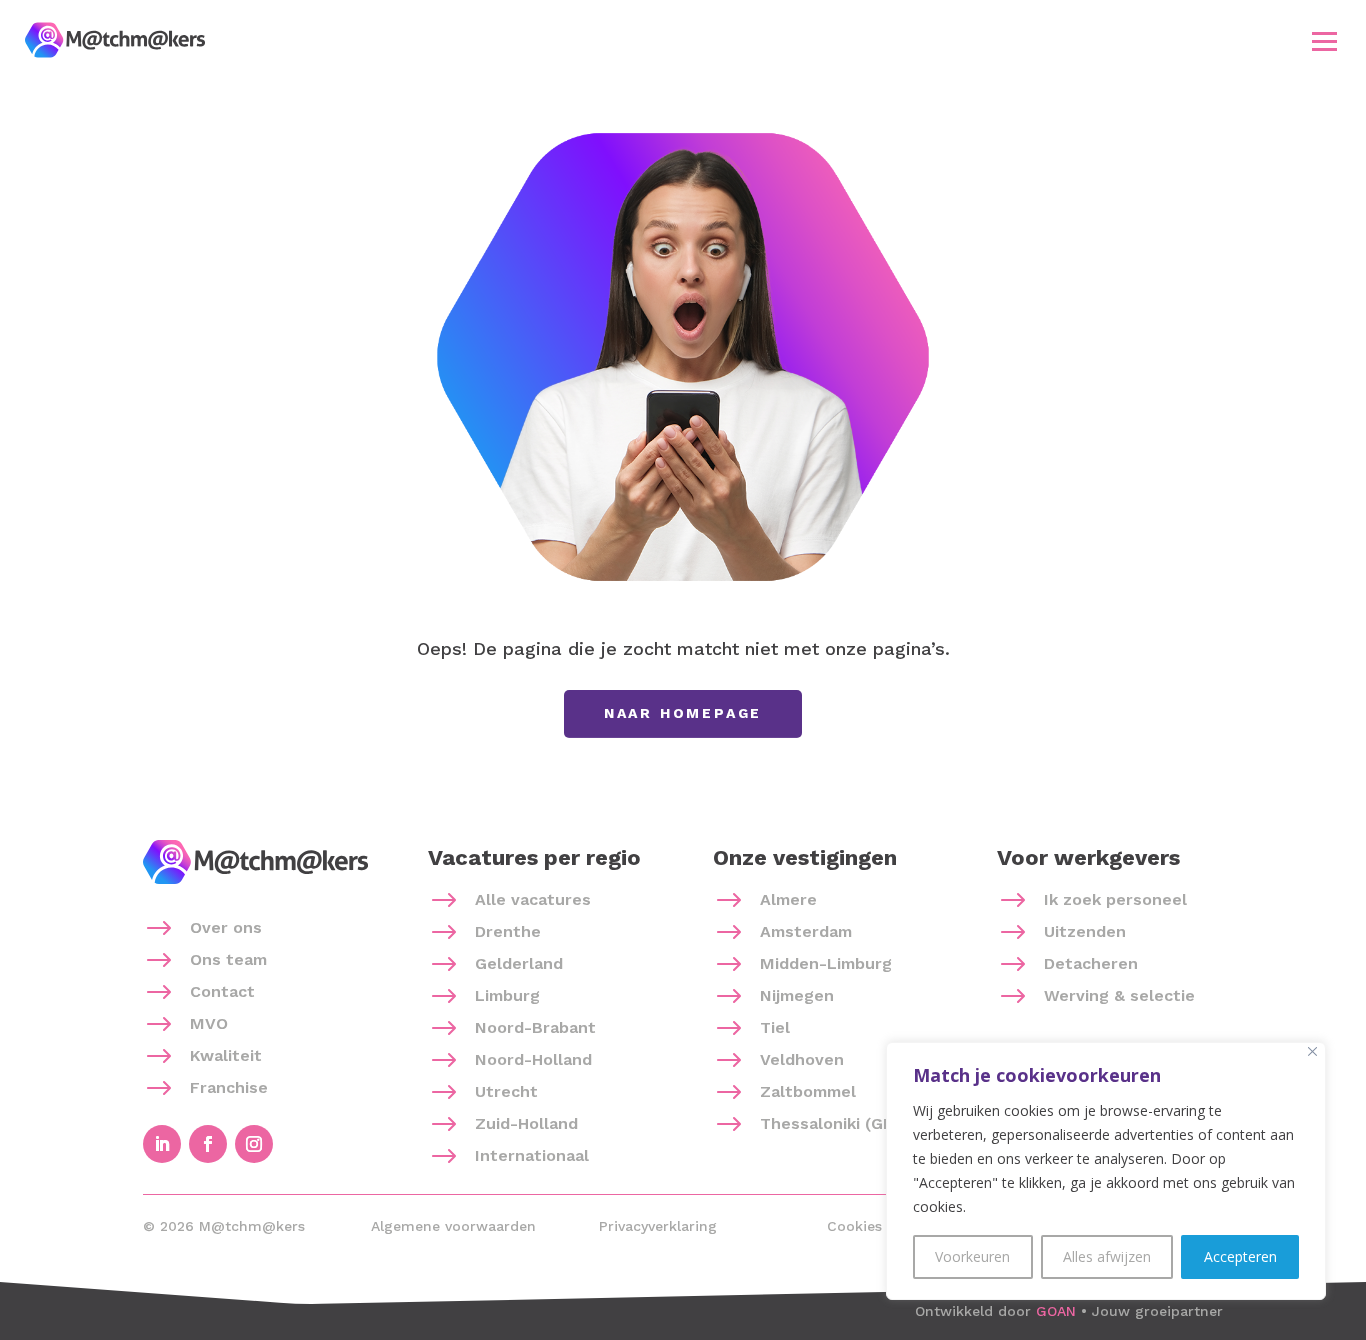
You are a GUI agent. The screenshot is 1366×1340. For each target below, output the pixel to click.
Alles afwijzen (1107, 1256)
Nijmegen (797, 995)
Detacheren (1091, 963)
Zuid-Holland (526, 1123)
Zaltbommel (808, 1091)
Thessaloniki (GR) (829, 1123)
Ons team (228, 959)
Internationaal (532, 1155)
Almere (788, 899)
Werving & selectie (1119, 995)
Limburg (507, 995)
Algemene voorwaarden (453, 1226)
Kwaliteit (226, 1055)
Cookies (854, 1226)
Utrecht (506, 1091)
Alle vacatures (533, 899)
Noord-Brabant (535, 1027)
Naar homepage (683, 713)
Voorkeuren (972, 1256)
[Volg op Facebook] (208, 1144)
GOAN (1056, 1311)
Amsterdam (806, 931)
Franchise (229, 1087)
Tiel (775, 1027)
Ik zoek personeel (1115, 899)
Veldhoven (802, 1059)
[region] (1106, 1171)
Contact (222, 991)
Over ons (226, 927)
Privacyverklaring (658, 1226)
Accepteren (1240, 1256)
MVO (209, 1023)
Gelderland (519, 963)
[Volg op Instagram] (254, 1144)
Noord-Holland (533, 1059)
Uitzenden (1085, 931)
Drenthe (508, 931)
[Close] (1312, 1051)
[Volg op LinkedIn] (162, 1144)
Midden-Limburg (826, 963)
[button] (1325, 41)
